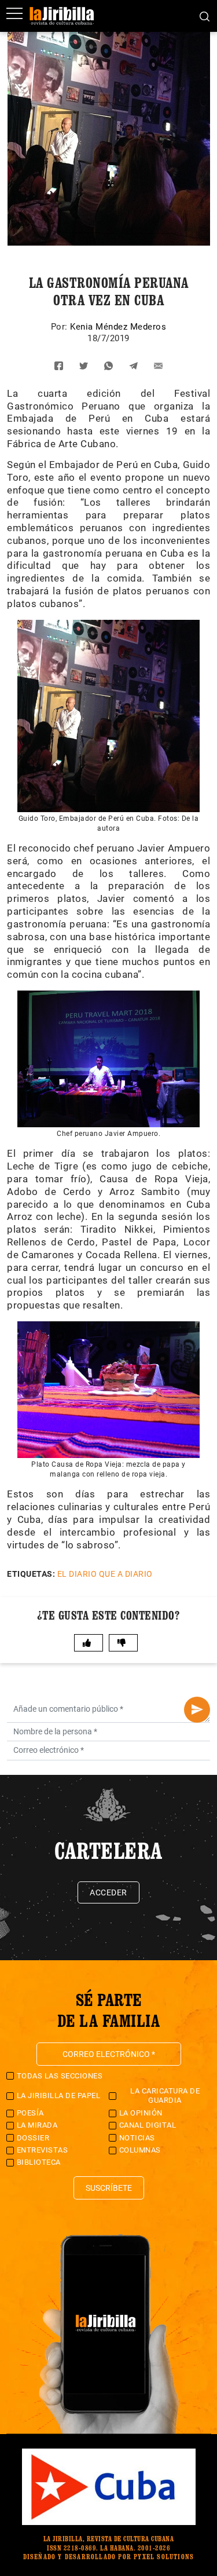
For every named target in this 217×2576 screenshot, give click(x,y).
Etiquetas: (31, 1574)
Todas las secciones (60, 2076)
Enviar (197, 1710)
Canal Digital (148, 2125)
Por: (61, 327)
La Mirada (37, 2125)
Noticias (137, 2138)
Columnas (140, 2150)
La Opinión (141, 2113)
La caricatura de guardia (165, 2095)
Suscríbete (109, 2188)
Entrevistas (43, 2150)
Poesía (30, 2113)
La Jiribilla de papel (59, 2095)
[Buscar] (205, 16)
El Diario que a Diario (105, 1574)
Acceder (108, 1892)
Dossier (33, 2138)
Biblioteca (39, 2162)
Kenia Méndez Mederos (118, 327)
